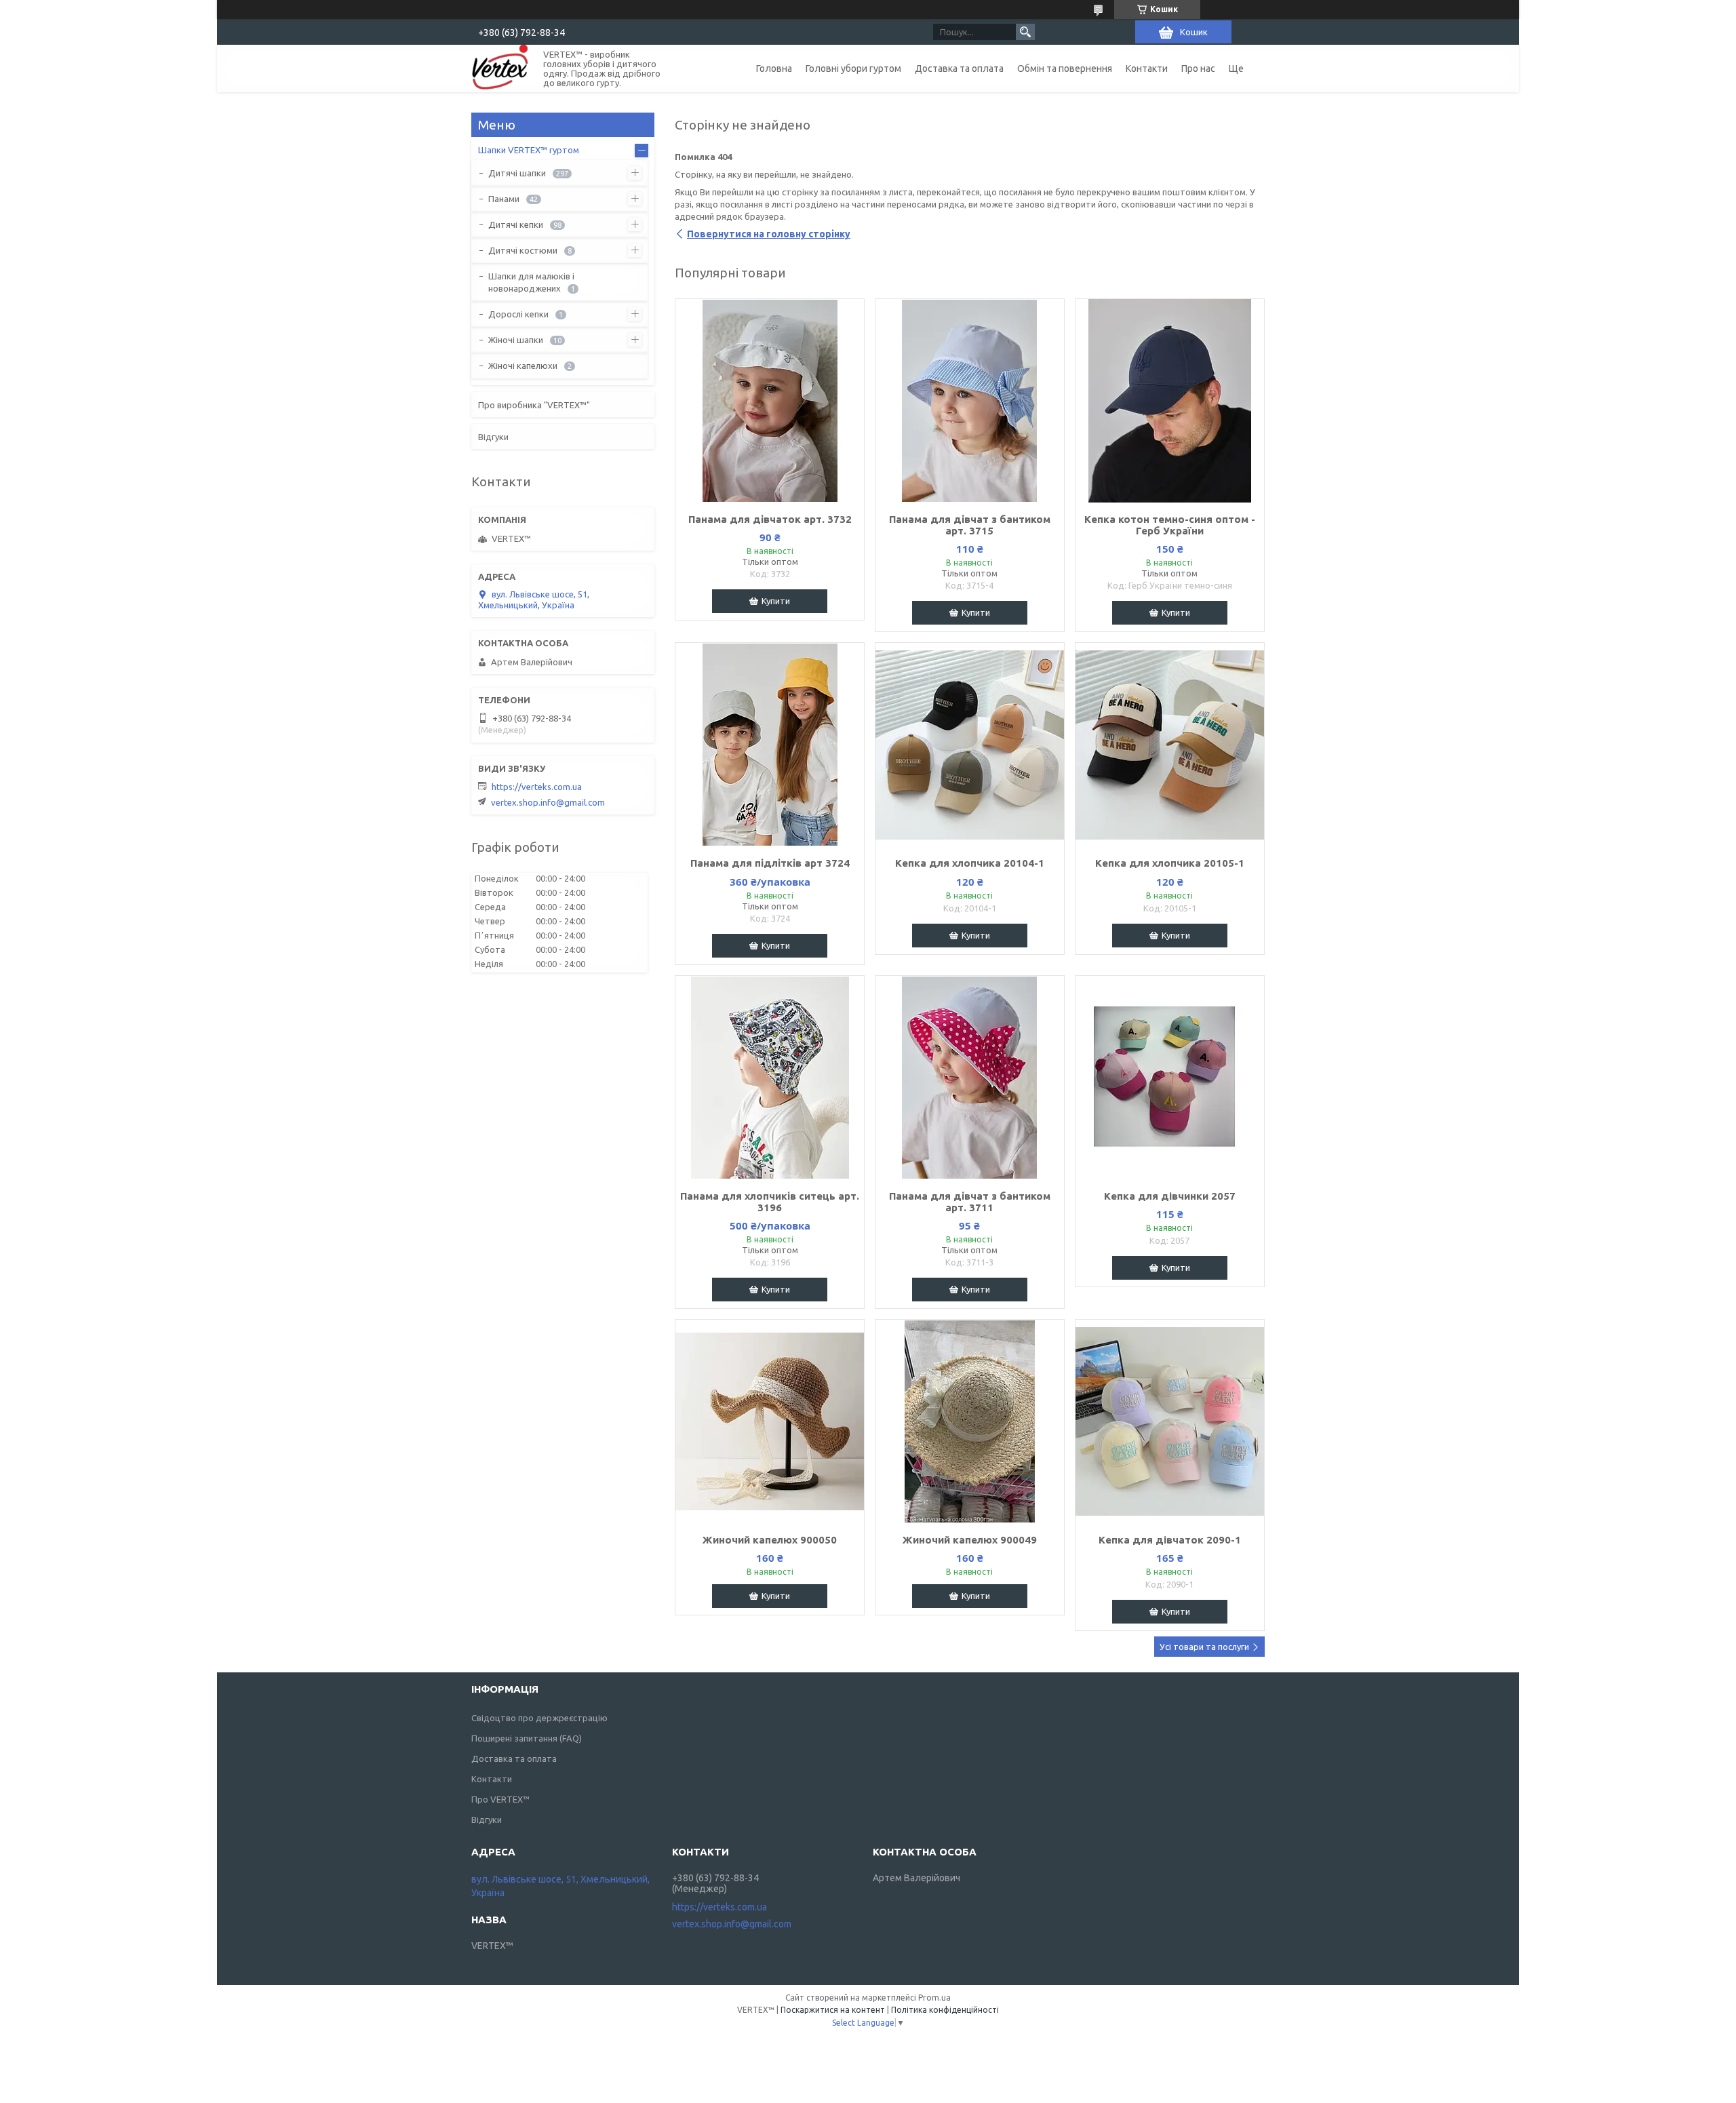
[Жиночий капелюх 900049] (970, 1421)
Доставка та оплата (959, 68)
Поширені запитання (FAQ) (527, 1738)
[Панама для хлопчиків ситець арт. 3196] (770, 1078)
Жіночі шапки (516, 340)
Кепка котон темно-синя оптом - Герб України (1170, 525)
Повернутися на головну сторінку (769, 234)
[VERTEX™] (499, 68)
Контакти (1147, 68)
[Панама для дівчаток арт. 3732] (770, 401)
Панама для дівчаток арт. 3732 (770, 519)
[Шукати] (1025, 32)
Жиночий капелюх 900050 (770, 1540)
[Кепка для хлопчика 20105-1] (1170, 745)
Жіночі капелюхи (523, 366)
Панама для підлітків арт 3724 (770, 863)
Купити (776, 601)
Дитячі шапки (517, 173)
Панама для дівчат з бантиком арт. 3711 (970, 1202)
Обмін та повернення (1065, 68)
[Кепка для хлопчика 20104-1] (970, 745)
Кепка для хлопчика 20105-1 (1170, 863)
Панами (504, 199)
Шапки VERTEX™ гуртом (529, 150)
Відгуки (493, 437)
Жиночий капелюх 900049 (970, 1540)
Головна (774, 68)
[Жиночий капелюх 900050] (770, 1421)
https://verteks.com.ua (537, 787)
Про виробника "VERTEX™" (534, 405)
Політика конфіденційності (945, 2010)
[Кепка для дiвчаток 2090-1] (1170, 1421)
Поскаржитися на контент (833, 2010)
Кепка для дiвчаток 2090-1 (1170, 1540)
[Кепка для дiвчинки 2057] (1170, 1078)
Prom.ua (934, 1998)
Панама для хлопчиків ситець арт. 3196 (770, 1202)
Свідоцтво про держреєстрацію (539, 1718)
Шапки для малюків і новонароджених (531, 282)
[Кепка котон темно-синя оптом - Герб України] (1170, 401)
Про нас (1198, 68)
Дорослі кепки (518, 314)
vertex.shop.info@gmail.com (548, 802)
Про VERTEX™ (500, 1799)
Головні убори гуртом (853, 68)
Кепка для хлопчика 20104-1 (970, 863)
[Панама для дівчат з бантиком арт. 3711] (970, 1078)
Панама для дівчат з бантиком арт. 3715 (970, 525)
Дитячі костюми (523, 250)
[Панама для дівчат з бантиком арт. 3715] (970, 401)
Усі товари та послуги (1204, 1647)
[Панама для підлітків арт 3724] (770, 745)
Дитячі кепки (516, 224)
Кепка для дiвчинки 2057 (1170, 1196)
